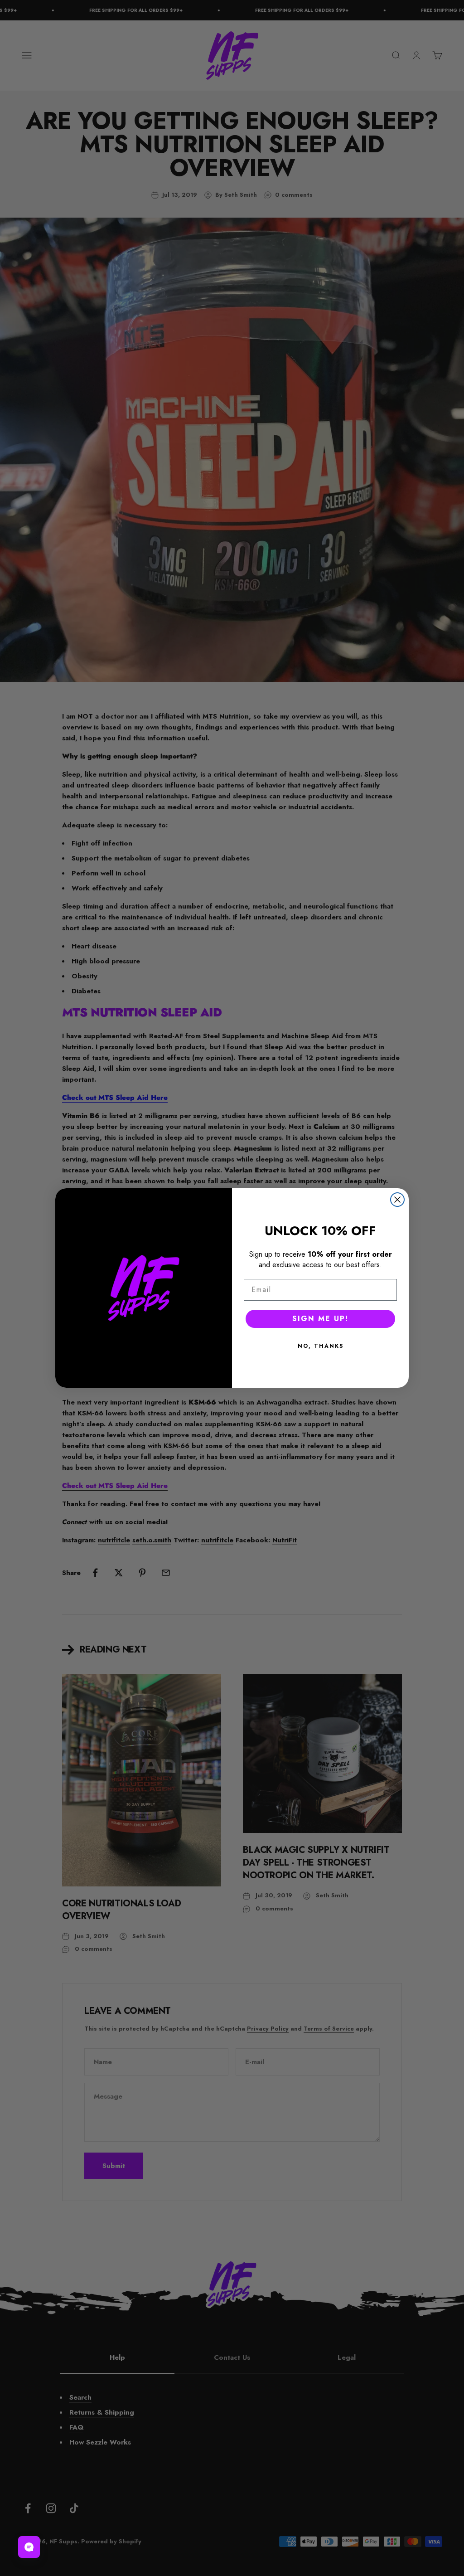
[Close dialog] (397, 1200)
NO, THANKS (321, 1346)
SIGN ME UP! (320, 1319)
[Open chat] (29, 2547)
